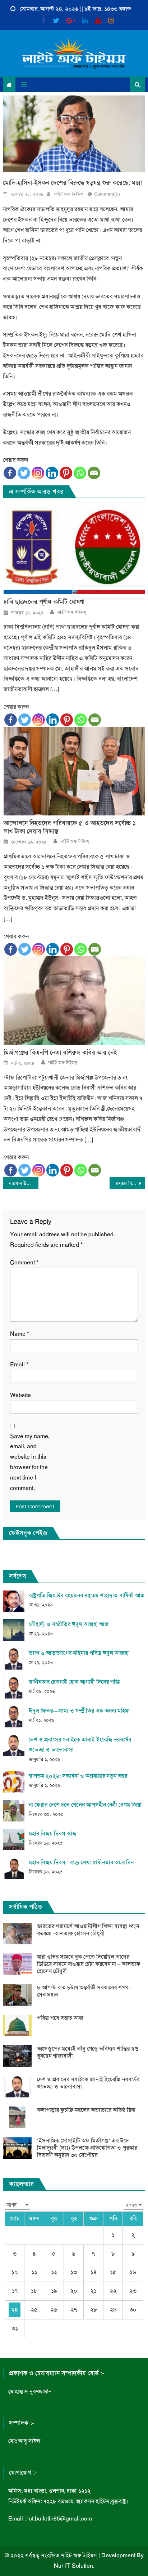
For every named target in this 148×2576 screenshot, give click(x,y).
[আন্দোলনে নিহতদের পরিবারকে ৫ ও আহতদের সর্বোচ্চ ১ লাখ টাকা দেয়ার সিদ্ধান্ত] (74, 771)
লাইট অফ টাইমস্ (68, 194)
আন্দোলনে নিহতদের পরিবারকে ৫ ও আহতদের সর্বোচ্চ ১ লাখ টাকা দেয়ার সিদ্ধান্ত (70, 827)
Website (20, 1395)
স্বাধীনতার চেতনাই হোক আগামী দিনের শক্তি (74, 1682)
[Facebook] (10, 473)
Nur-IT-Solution (73, 2566)
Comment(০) (107, 194)
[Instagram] (38, 473)
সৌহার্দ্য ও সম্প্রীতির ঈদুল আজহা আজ (69, 1624)
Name (20, 1334)
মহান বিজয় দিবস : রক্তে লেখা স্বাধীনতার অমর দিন (81, 1862)
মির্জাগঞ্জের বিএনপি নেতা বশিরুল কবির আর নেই (60, 1053)
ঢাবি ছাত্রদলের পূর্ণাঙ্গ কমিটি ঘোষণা (44, 602)
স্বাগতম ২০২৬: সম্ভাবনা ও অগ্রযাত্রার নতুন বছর (78, 1776)
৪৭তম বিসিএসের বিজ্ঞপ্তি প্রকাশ (130, 1183)
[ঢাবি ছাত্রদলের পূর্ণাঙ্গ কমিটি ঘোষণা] (74, 550)
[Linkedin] (52, 473)
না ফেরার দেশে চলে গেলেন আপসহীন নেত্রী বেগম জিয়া (85, 1805)
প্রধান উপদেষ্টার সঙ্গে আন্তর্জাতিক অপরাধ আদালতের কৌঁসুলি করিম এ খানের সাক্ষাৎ (25, 1183)
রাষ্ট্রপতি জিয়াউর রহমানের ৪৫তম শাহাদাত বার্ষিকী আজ (87, 1595)
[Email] (94, 473)
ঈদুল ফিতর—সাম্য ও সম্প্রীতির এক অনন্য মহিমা (79, 1711)
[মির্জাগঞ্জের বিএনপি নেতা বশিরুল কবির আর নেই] (74, 1001)
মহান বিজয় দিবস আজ (53, 1834)
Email (19, 1364)
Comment (24, 1262)
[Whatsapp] (80, 473)
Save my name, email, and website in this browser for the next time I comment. (30, 1462)
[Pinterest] (66, 473)
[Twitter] (24, 473)
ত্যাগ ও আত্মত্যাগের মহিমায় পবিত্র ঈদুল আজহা (79, 1653)
